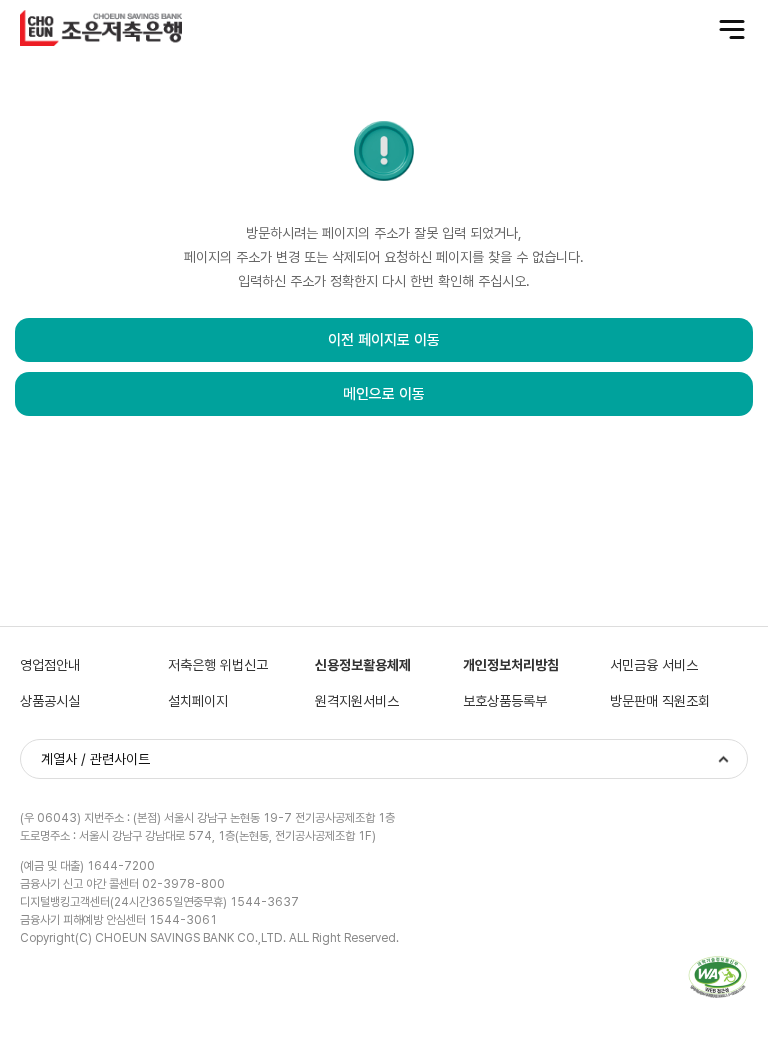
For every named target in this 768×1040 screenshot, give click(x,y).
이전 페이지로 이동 (384, 340)
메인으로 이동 (384, 394)
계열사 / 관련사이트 (95, 759)
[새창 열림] (718, 977)
